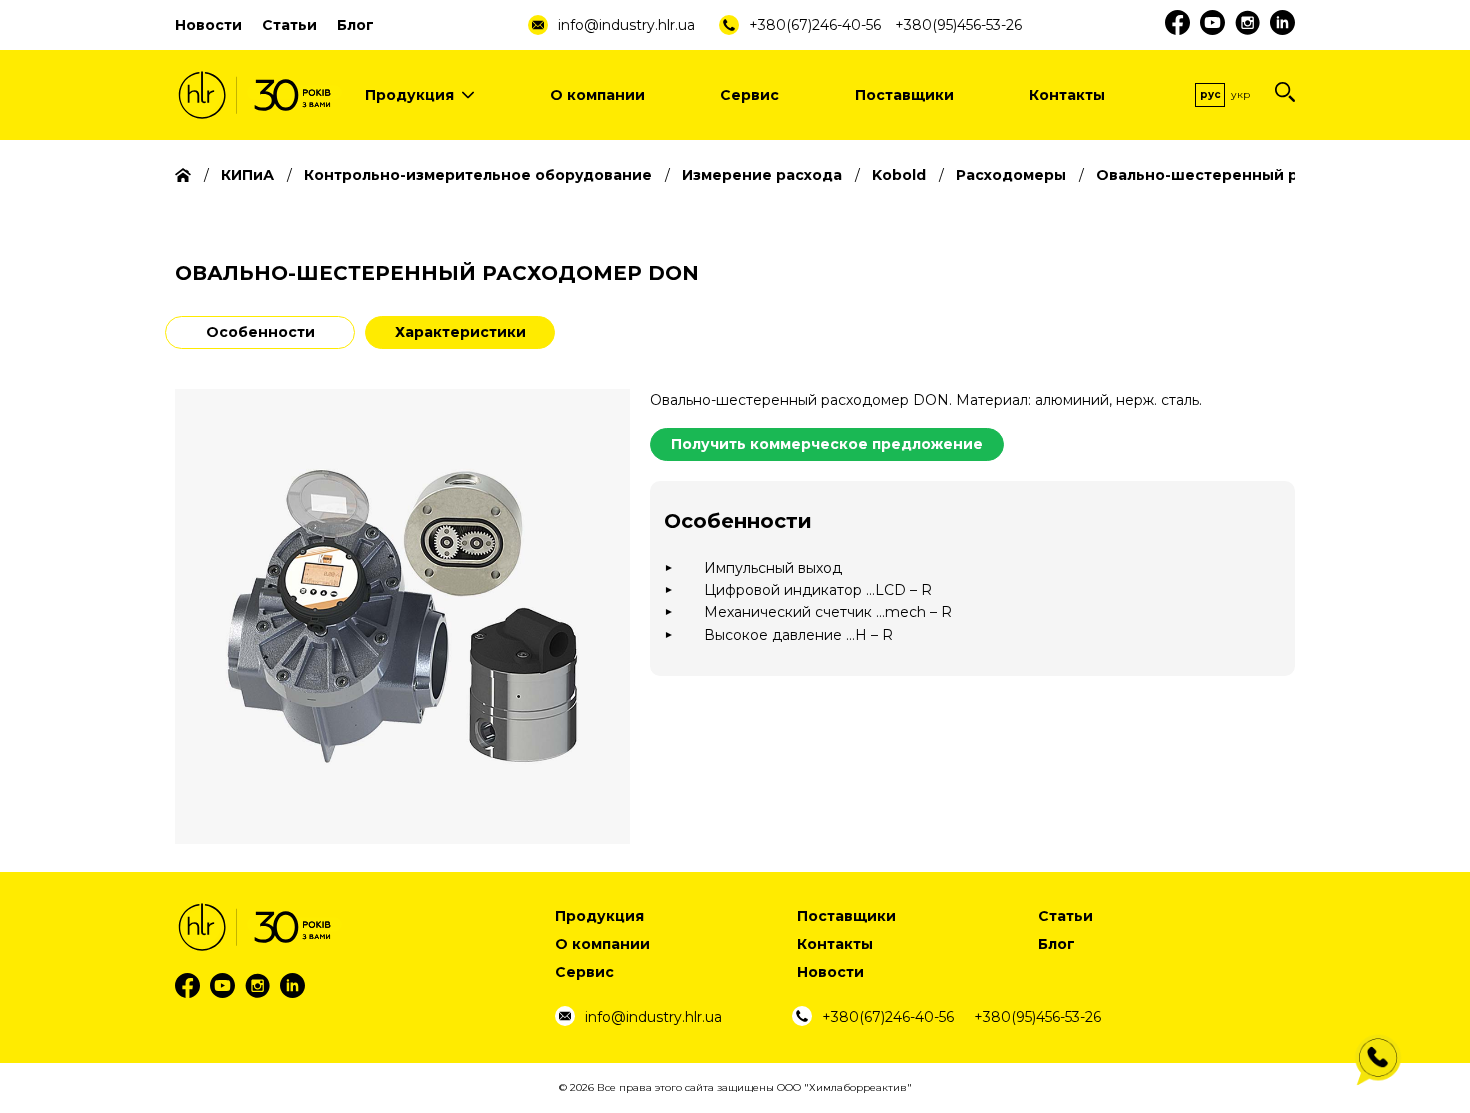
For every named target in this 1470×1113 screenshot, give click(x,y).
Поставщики (904, 95)
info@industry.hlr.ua (626, 25)
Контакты (1067, 95)
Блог (355, 25)
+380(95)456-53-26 (958, 25)
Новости (208, 25)
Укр (1240, 94)
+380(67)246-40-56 (815, 25)
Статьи (289, 25)
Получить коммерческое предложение (827, 444)
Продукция (409, 95)
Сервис (749, 95)
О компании (597, 95)
